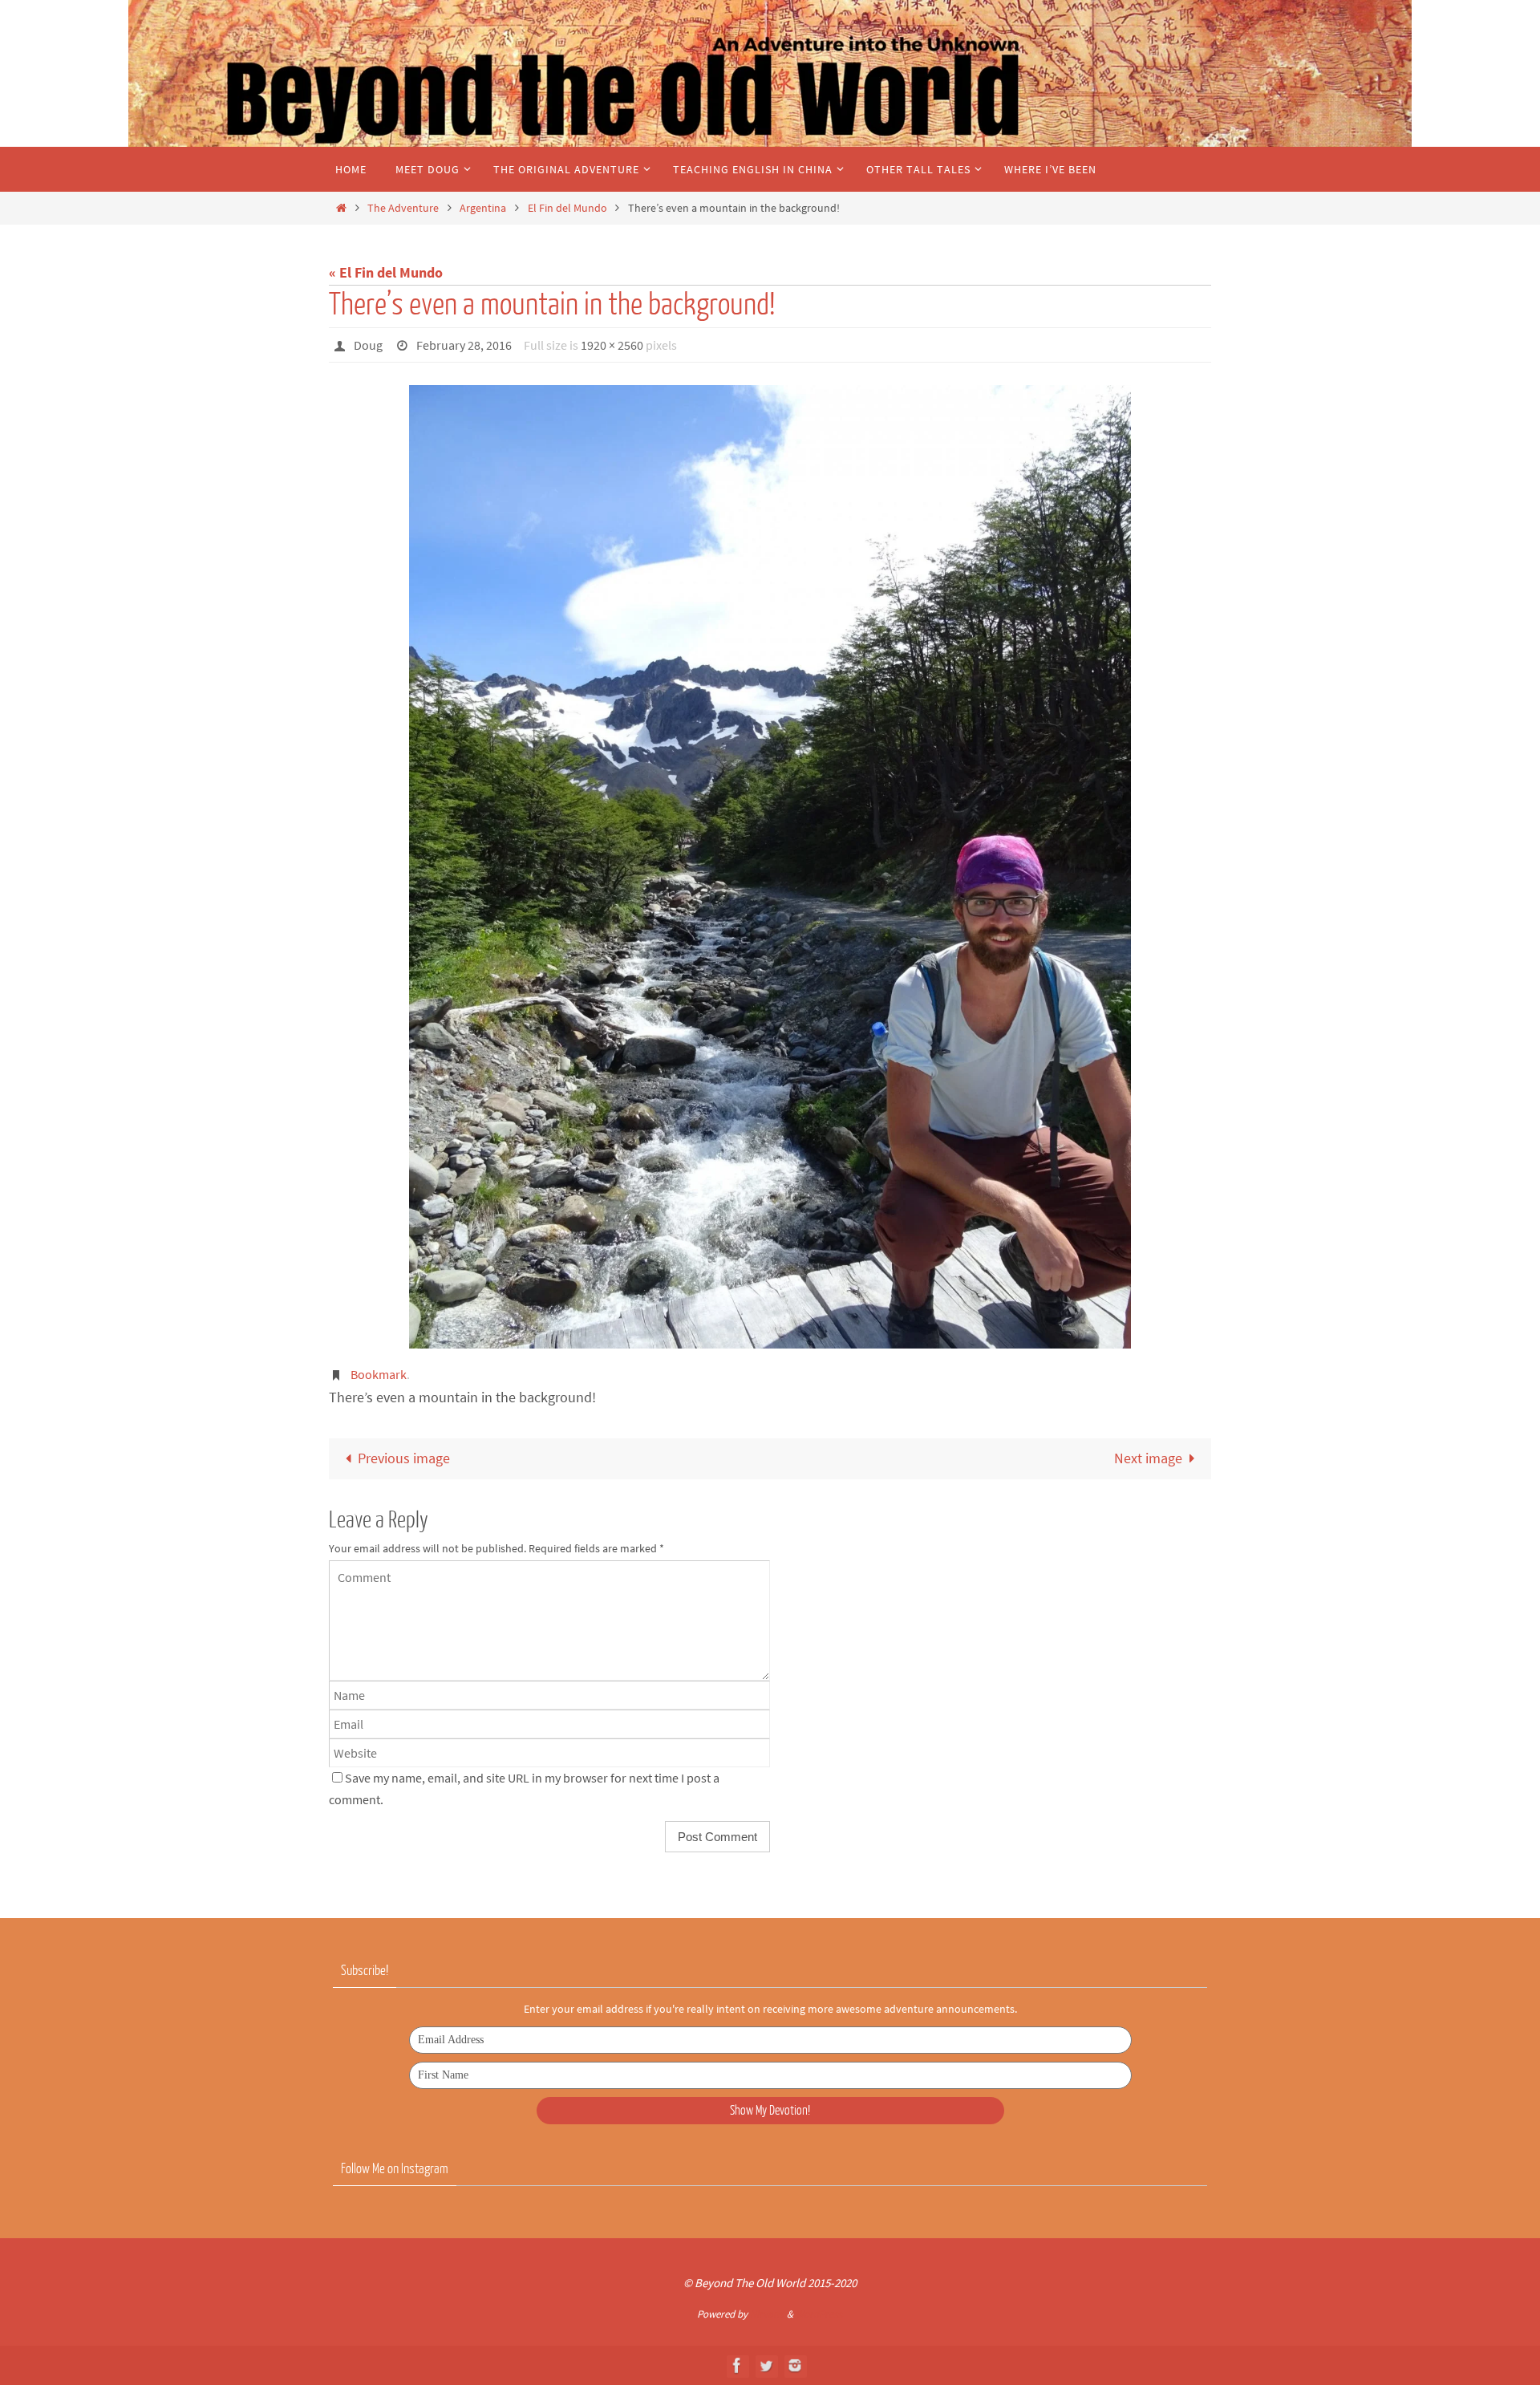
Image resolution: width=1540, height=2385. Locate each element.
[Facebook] (737, 2365)
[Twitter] (766, 2365)
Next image (1148, 1458)
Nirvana (767, 2314)
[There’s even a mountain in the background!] (770, 866)
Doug (368, 345)
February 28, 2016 (464, 345)
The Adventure (403, 208)
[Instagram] (795, 2365)
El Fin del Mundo (567, 208)
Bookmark (379, 1374)
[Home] (341, 208)
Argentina (483, 208)
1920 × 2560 (612, 345)
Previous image (404, 1458)
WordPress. (820, 2314)
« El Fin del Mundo (386, 272)
